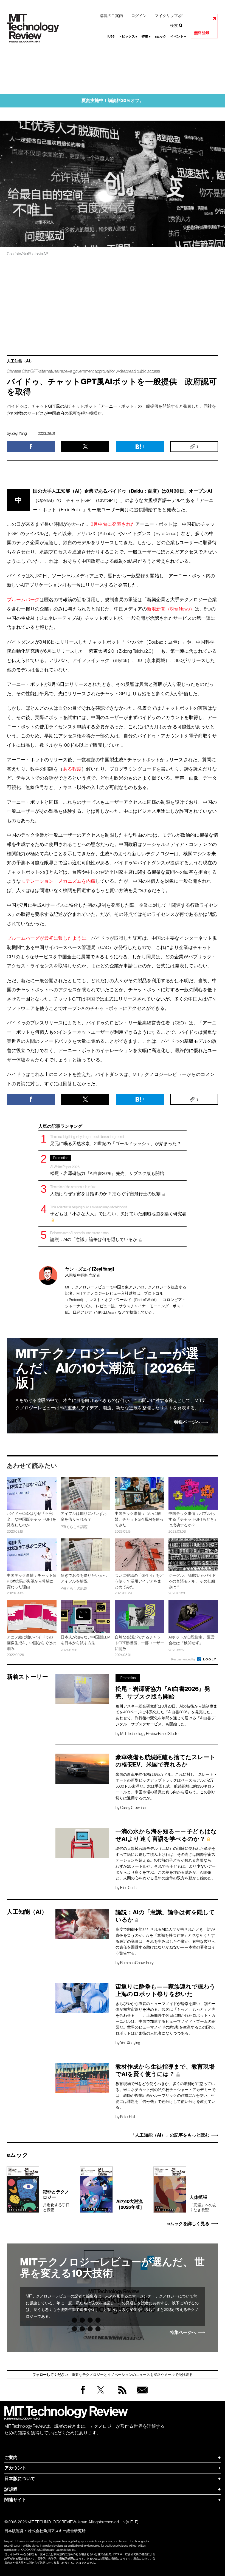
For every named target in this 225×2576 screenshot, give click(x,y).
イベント (178, 36)
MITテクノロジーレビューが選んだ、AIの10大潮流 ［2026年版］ (107, 1368)
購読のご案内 (111, 16)
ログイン (139, 16)
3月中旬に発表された (113, 524)
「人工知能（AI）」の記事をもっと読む (170, 2135)
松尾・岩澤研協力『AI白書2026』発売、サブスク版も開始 (107, 1166)
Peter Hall (127, 2117)
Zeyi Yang (19, 433)
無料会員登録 (141, 2395)
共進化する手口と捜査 (56, 2201)
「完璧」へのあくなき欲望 (203, 2203)
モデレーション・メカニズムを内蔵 (58, 881)
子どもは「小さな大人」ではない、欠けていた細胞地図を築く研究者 (118, 1211)
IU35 (111, 36)
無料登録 (202, 33)
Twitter (101, 2395)
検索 (174, 25)
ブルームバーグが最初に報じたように (47, 938)
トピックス (128, 36)
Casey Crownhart (134, 1808)
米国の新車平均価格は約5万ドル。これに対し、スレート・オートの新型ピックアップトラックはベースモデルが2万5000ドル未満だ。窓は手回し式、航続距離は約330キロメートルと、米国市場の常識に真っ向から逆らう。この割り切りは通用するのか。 (166, 1786)
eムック (161, 36)
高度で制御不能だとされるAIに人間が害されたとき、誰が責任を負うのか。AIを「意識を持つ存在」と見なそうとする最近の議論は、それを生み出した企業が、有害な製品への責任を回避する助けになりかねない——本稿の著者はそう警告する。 (165, 1941)
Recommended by (184, 1659)
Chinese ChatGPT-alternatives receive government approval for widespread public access (83, 371)
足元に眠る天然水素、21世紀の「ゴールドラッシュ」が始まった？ (116, 1140)
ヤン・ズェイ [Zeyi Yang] (90, 1269)
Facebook (83, 2394)
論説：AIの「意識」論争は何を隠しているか (94, 1236)
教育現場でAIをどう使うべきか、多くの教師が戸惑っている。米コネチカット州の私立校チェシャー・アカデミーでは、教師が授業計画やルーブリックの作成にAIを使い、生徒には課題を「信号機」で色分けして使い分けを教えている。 (165, 2095)
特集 (146, 36)
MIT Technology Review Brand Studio (149, 1734)
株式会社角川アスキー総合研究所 (57, 2531)
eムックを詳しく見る (188, 2224)
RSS (121, 2395)
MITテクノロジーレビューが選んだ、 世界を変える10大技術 (112, 2268)
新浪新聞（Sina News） (171, 609)
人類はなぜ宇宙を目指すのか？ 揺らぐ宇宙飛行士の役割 (106, 1190)
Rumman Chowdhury (137, 1963)
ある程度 (72, 769)
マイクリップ (166, 16)
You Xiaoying (130, 2043)
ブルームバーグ (23, 600)
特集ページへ (187, 1422)
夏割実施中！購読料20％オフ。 (113, 100)
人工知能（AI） (20, 361)
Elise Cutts (128, 1888)
